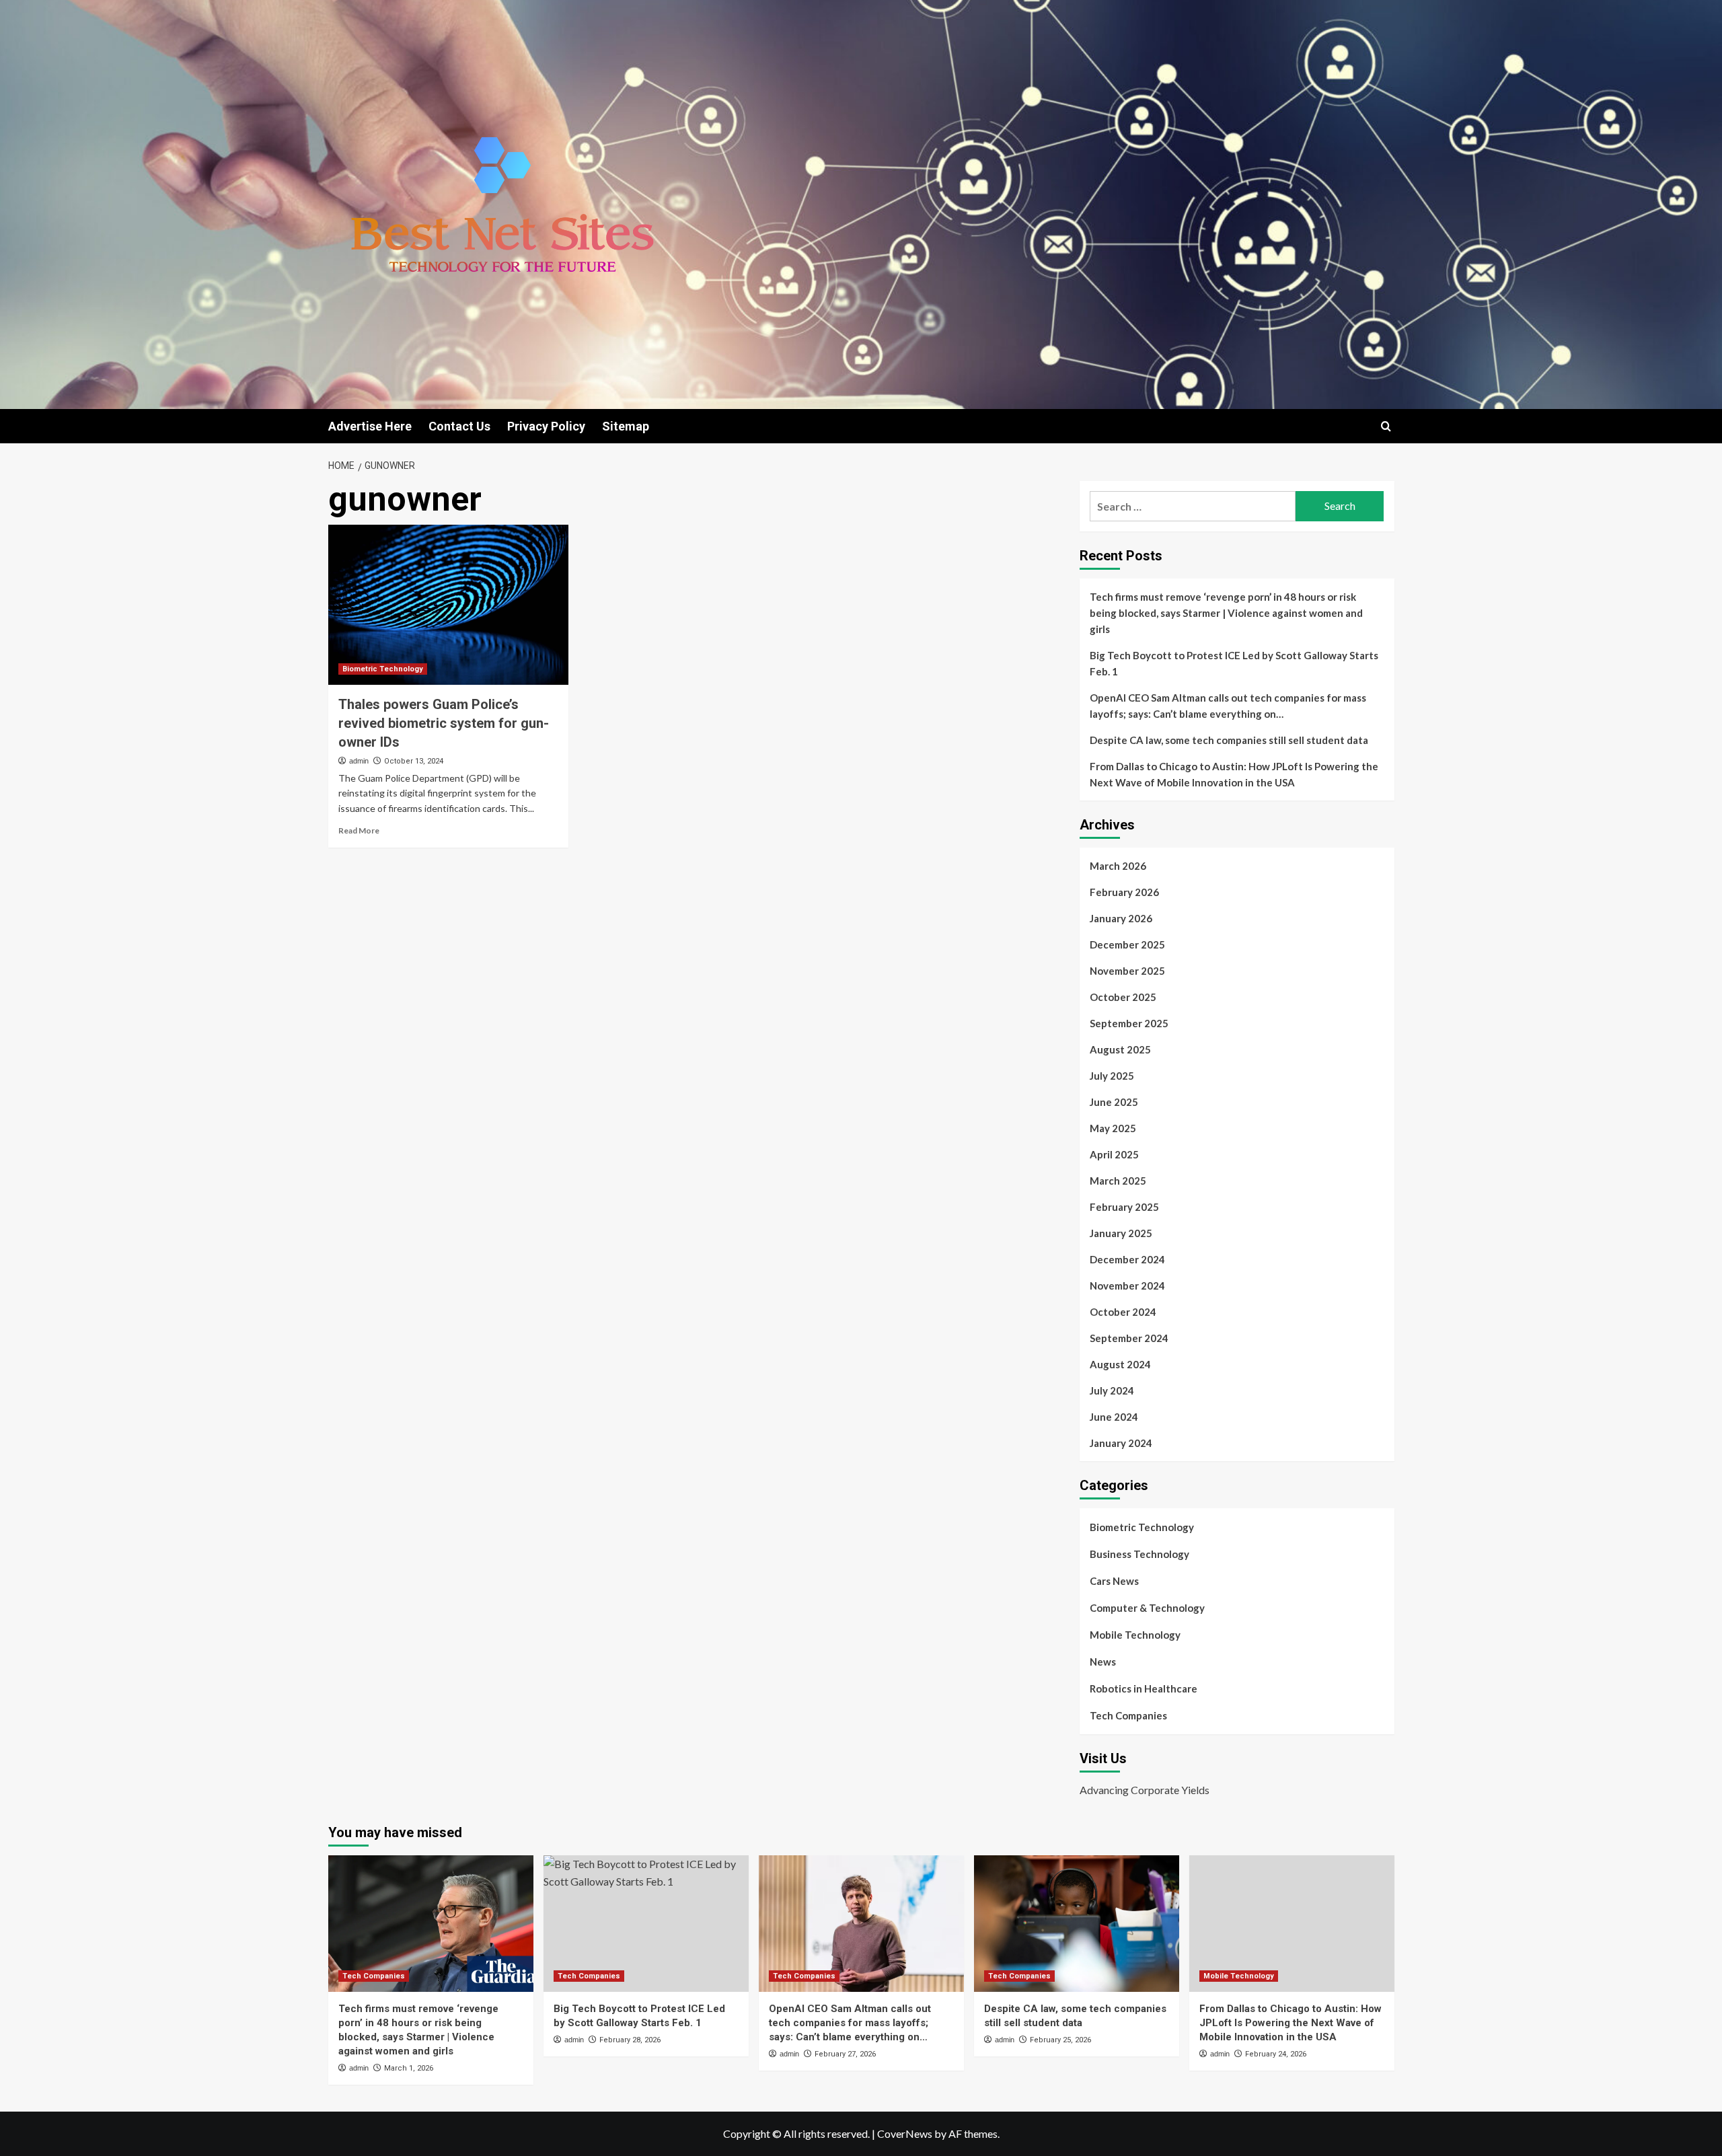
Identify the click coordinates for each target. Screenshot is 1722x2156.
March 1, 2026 (409, 2068)
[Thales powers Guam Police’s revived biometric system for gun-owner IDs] (448, 605)
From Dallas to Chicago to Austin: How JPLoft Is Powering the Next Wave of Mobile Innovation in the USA (1234, 774)
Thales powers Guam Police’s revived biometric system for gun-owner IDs (444, 723)
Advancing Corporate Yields (1145, 1790)
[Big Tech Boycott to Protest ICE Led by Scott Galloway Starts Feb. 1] (646, 1924)
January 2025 (1121, 1233)
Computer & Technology (1147, 1608)
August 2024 (1120, 1364)
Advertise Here (370, 426)
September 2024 (1129, 1338)
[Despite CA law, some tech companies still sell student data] (1077, 1924)
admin (359, 761)
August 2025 (1120, 1049)
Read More (359, 830)
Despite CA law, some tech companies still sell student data (1229, 740)
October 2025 (1123, 997)
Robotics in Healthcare (1144, 1688)
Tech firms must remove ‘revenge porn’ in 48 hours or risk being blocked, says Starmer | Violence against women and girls (1226, 613)
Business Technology (1139, 1554)
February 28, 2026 (630, 2040)
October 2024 (1123, 1312)
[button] (1386, 426)
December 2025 (1127, 944)
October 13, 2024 (414, 761)
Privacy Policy (546, 426)
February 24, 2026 (1276, 2054)
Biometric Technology (383, 669)
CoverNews (905, 2133)
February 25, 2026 (1060, 2040)
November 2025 (1127, 971)
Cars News (1114, 1581)
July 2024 (1112, 1390)
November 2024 (1127, 1286)
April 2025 (1114, 1154)
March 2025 (1118, 1181)
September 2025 (1129, 1023)
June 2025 (1114, 1102)
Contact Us (459, 426)
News (1103, 1662)
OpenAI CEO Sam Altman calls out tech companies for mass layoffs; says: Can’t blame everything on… (1228, 706)
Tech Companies (1128, 1715)
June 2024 (1114, 1417)
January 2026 (1121, 918)
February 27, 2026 (845, 2054)
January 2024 (1121, 1443)
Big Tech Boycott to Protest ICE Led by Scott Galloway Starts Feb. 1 (1234, 663)
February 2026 (1124, 892)
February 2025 (1124, 1207)
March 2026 (1118, 866)
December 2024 (1127, 1259)
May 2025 (1113, 1128)
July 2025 (1112, 1076)
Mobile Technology (1135, 1635)
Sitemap (626, 426)
